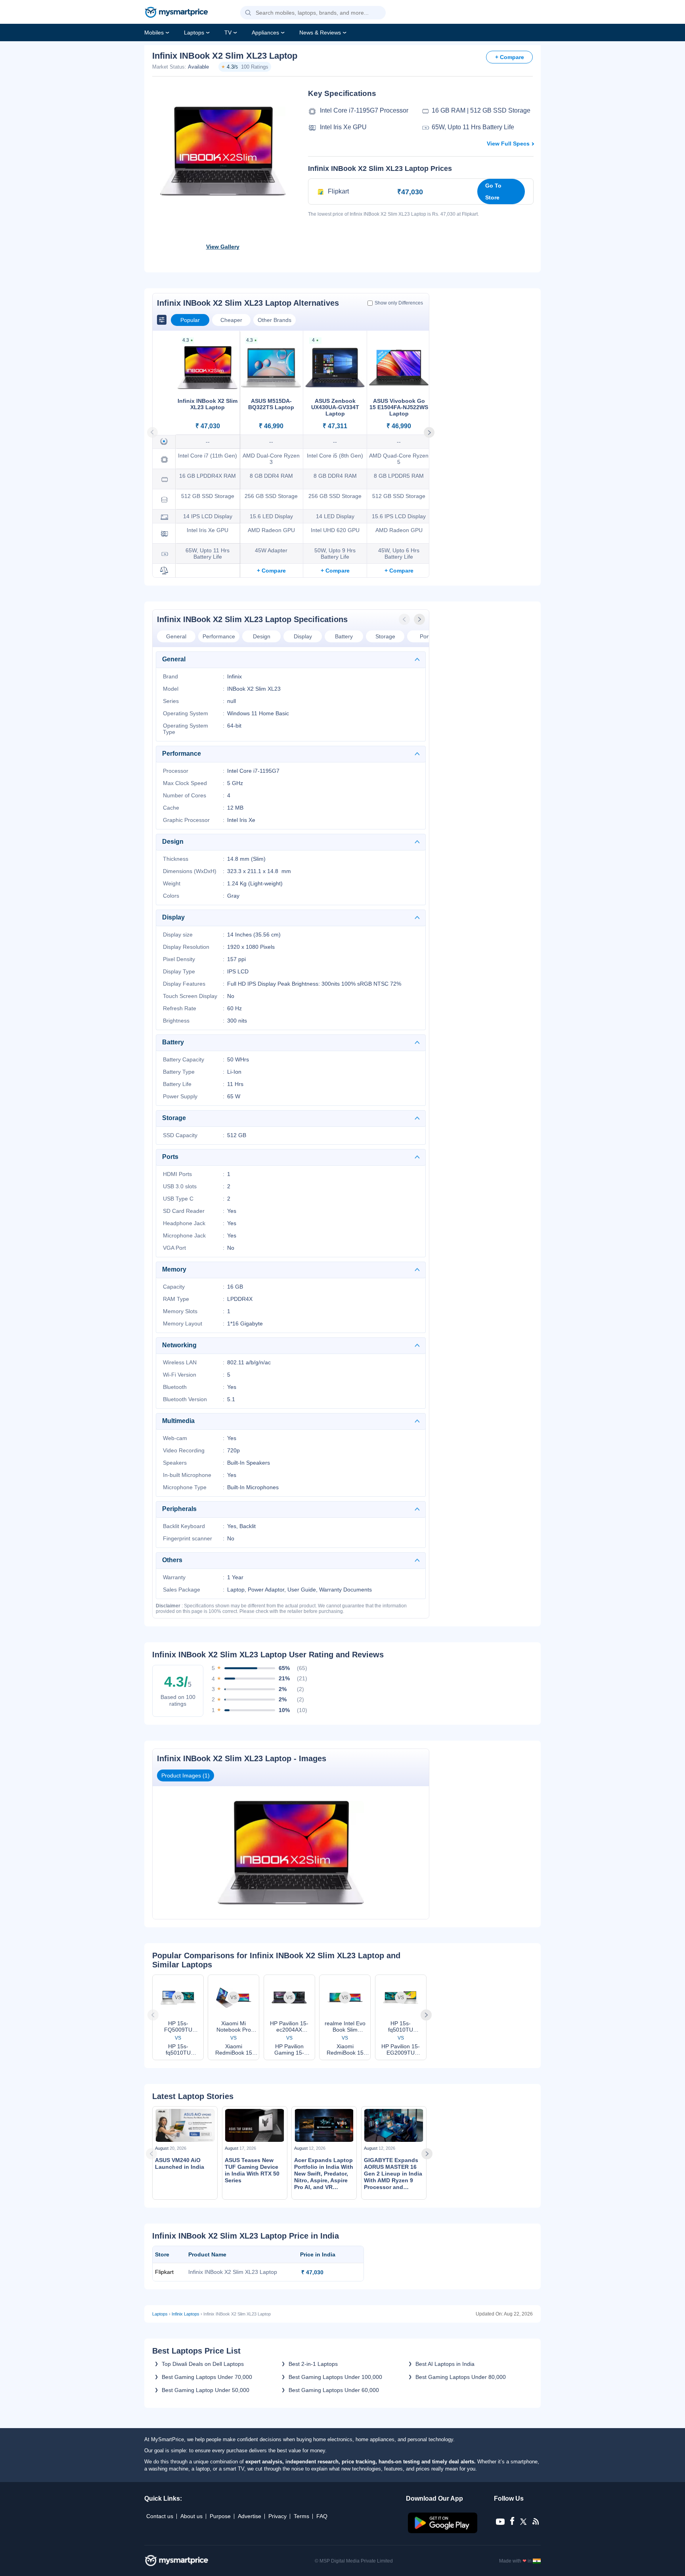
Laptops (194, 33)
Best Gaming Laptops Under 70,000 (207, 2377)
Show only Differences (399, 303)
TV (228, 33)
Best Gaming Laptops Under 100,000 (335, 2377)
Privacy (277, 2516)
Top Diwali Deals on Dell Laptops (203, 2364)
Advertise (250, 2516)
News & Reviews (320, 33)
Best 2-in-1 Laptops (313, 2364)
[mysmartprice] (176, 13)
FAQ (322, 2516)
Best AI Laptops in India (445, 2364)
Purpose (220, 2516)
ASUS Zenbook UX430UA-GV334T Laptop (335, 407)
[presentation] (405, 619)
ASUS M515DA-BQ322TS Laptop (271, 404)
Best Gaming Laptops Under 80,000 (461, 2377)
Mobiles (154, 33)
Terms (301, 2516)
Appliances (265, 33)
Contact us (160, 2516)
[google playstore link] (443, 2531)
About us (191, 2516)
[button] (248, 13)
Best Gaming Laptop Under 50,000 (206, 2390)
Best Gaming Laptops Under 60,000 (334, 2390)
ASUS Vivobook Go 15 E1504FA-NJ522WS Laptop (399, 407)
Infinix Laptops (186, 2314)
